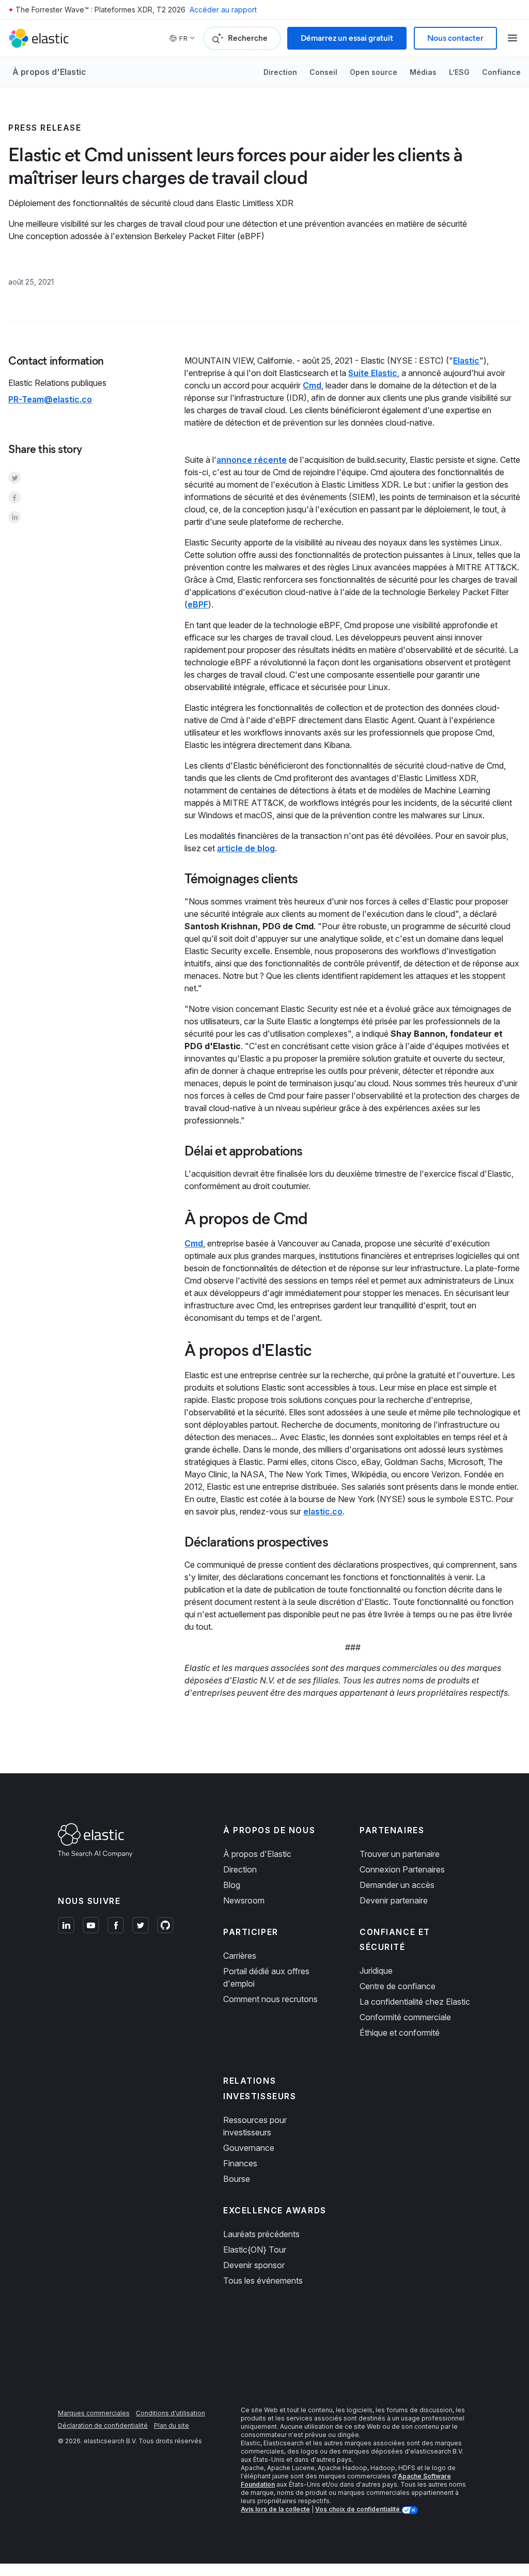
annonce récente (252, 460)
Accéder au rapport (223, 10)
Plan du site (172, 2425)
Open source (374, 72)
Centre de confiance (398, 1986)
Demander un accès (397, 1885)
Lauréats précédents (261, 2234)
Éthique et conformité (400, 2033)
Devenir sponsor (254, 2265)
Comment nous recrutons (270, 1999)
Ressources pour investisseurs (255, 2126)
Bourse (237, 2179)
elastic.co (323, 1511)
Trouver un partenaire (400, 1854)
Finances (240, 2163)
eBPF (198, 604)
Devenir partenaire (394, 1900)
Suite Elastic (373, 373)
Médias (423, 72)
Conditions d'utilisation (170, 2413)
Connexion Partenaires (402, 1869)
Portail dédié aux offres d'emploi (266, 1977)
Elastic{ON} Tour (255, 2250)
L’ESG (459, 72)
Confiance (501, 72)
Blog (232, 1885)
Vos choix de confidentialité (358, 2509)
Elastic (466, 361)
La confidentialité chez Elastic (415, 2002)
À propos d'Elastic (49, 72)
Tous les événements (263, 2281)
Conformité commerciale (405, 2017)
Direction (280, 72)
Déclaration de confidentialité (103, 2425)
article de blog (246, 848)
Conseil (323, 72)
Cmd (312, 385)
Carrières (240, 1956)
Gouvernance (249, 2148)
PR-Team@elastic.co (50, 399)
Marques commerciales (94, 2413)
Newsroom (244, 1900)
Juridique (376, 1971)
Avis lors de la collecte (275, 2509)
